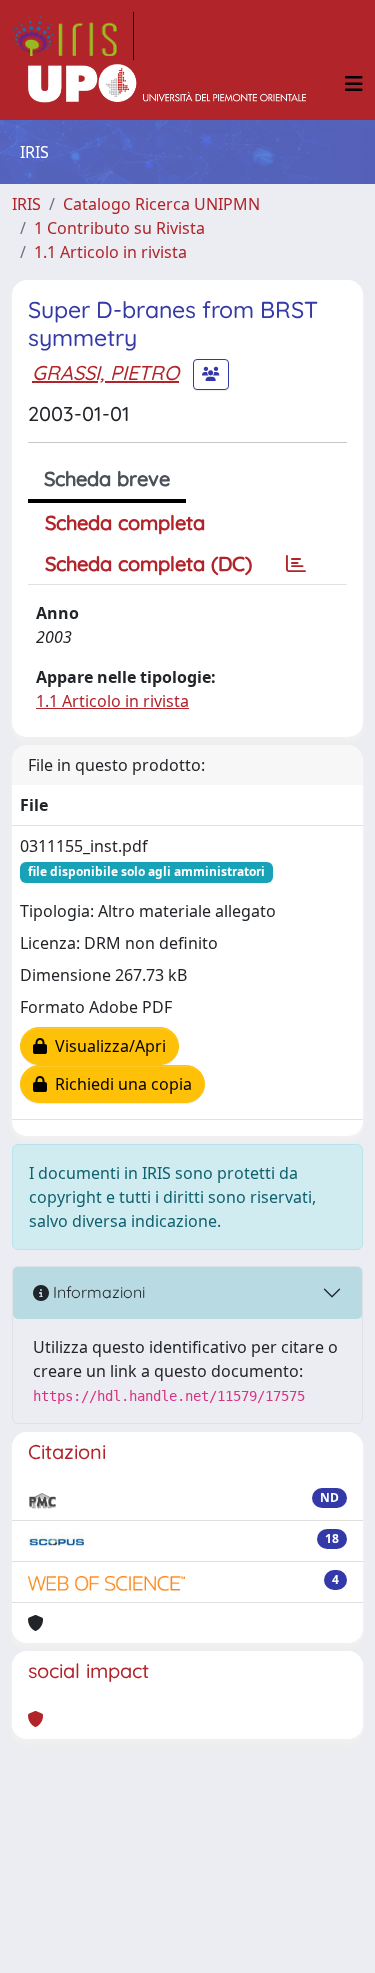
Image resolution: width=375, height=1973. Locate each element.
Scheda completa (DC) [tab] (148, 563)
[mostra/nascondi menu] (354, 84)
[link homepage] (73, 36)
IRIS (26, 204)
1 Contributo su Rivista (119, 228)
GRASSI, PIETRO (105, 372)
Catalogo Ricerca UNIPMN (161, 204)
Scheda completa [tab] (125, 522)
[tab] (296, 564)
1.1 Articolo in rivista (110, 252)
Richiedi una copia (119, 1084)
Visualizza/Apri (106, 1046)
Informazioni (97, 1292)
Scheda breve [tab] (107, 478)
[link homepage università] (167, 84)
